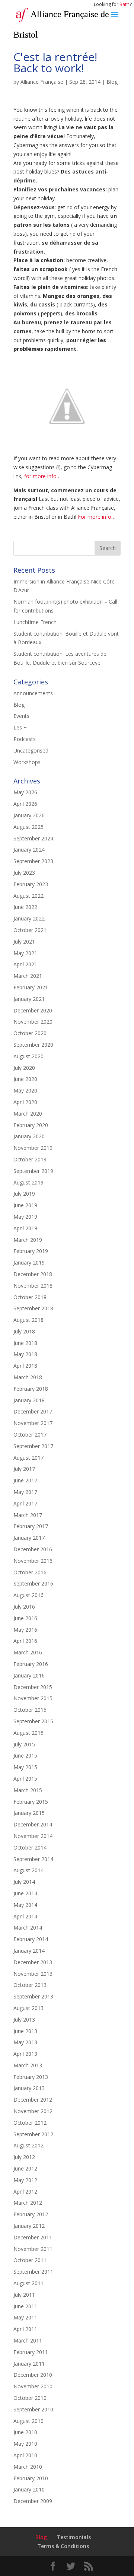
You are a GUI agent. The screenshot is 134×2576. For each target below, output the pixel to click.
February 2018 (31, 1389)
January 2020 (29, 1136)
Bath (125, 4)
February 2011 (31, 2352)
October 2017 (30, 1435)
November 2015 (33, 1698)
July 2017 (24, 1469)
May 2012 (25, 2180)
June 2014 (25, 1893)
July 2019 (24, 1194)
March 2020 (28, 1114)
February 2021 (31, 987)
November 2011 (33, 2249)
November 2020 (33, 1022)
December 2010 (33, 2375)
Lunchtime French (35, 622)
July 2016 (24, 1607)
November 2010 (33, 2386)
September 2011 (33, 2272)
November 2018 (33, 1286)
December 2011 (33, 2237)
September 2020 (33, 1045)
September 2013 (33, 1996)
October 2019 (30, 1159)
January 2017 (29, 1538)
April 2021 (25, 964)
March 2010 (28, 2467)
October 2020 (30, 1033)
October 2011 (30, 2260)
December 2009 (33, 2501)
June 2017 (25, 1480)
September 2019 (33, 1171)
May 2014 (25, 1905)
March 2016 (28, 1652)
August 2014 (28, 1870)
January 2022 (29, 918)
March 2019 (28, 1240)
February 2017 (31, 1526)
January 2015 (29, 1813)
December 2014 (33, 1824)
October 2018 (30, 1297)
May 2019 (25, 1217)
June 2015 (25, 1756)
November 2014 (33, 1836)
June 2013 (25, 2031)
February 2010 (31, 2478)
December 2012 (33, 2100)
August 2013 (28, 2008)
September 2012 (33, 2134)
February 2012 (31, 2214)
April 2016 (25, 1641)
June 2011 (25, 2306)
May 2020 (25, 1090)
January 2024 (29, 850)
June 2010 (25, 2432)
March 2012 (28, 2203)
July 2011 (24, 2295)
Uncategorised (31, 750)
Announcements (33, 693)
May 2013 (25, 2042)
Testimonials (74, 2537)
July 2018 (24, 1331)
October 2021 (30, 930)
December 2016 (33, 1549)
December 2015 (33, 1687)
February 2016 (31, 1664)
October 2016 (30, 1572)
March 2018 (28, 1377)
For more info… (97, 517)
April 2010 (25, 2455)
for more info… (42, 476)
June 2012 (25, 2168)
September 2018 (33, 1308)
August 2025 (28, 827)
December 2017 (33, 1411)
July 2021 (24, 942)
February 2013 (31, 2077)
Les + (20, 727)
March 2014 (28, 1928)
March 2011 (28, 2340)
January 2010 (29, 2489)
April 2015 (25, 1779)
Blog (112, 82)
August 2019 (28, 1182)
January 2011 (29, 2364)
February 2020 (31, 1125)
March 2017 (28, 1515)
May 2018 (25, 1354)
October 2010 (30, 2398)
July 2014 (24, 1882)
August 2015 (28, 1733)
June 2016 (25, 1618)
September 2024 (33, 838)
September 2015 (33, 1721)
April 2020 (25, 1102)
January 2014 (29, 1951)
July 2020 (24, 1068)
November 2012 (33, 2111)
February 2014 (31, 1939)
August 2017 (28, 1458)
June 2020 (25, 1079)
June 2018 (25, 1343)
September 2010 (33, 2409)
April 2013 (25, 2054)
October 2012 (30, 2123)
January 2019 (29, 1262)
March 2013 (28, 2065)
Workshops (27, 762)
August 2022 (28, 896)
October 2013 (30, 1985)
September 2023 (33, 861)
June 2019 (25, 1205)
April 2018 (25, 1366)
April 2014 (25, 1916)
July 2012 (24, 2157)
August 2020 (28, 1056)
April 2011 (25, 2329)
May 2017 (25, 1492)
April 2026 (25, 804)
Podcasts (25, 739)
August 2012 (28, 2145)
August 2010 (28, 2421)
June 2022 (25, 907)
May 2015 (25, 1767)
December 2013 (33, 1962)
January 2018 (29, 1400)
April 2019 (25, 1228)
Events (21, 716)
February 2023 (31, 884)
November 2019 (33, 1148)
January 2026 (29, 815)
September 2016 (33, 1583)
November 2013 (33, 1974)
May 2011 (25, 2317)
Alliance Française (42, 82)
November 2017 (33, 1423)
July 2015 (24, 1744)
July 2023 (24, 873)
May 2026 (25, 792)
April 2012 (25, 2192)
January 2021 (29, 999)
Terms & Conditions (63, 2546)
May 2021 (25, 953)
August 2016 (28, 1595)
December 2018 (33, 1274)
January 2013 (29, 2088)
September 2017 (33, 1446)
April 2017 (25, 1503)
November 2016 (33, 1561)
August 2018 (28, 1320)
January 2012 (29, 2226)
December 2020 (33, 1010)
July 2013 (24, 2020)
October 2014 (30, 1847)
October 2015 (30, 1710)
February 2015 (31, 1802)
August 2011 (28, 2283)
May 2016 (25, 1630)
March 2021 (28, 976)
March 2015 (28, 1790)
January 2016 (29, 1675)
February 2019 (31, 1251)
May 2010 (25, 2444)
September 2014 (33, 1859)
